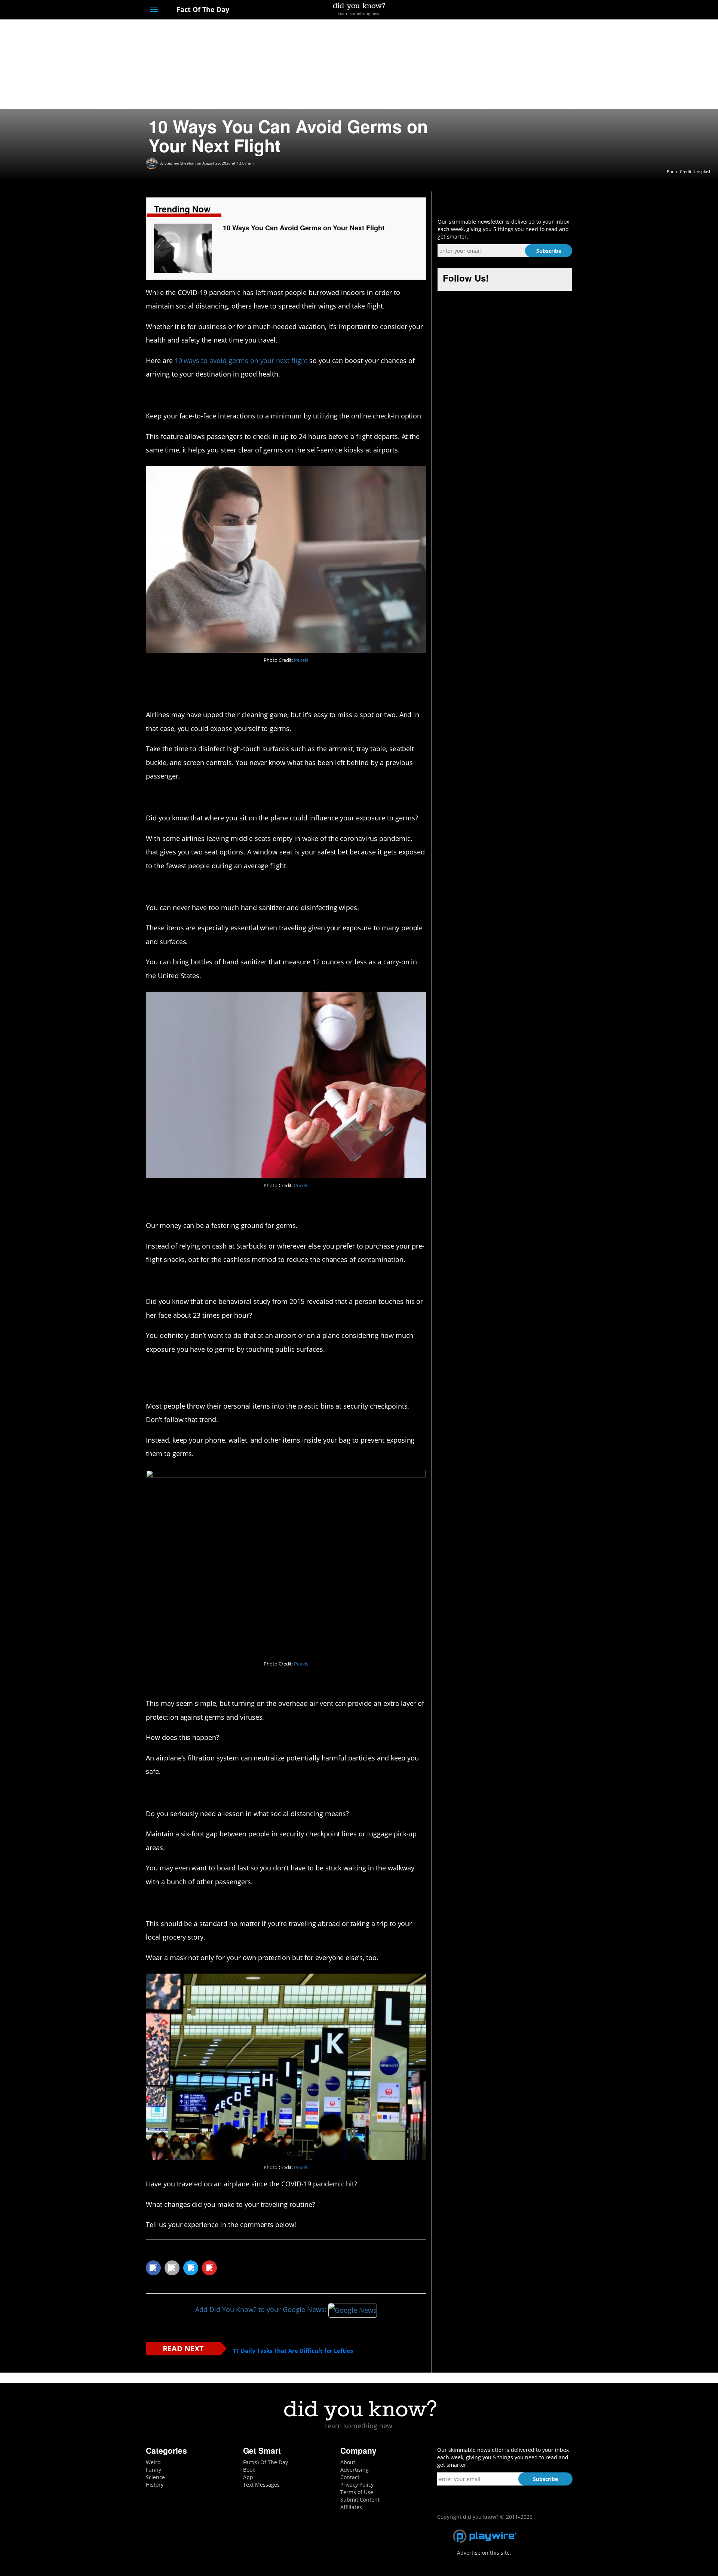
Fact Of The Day (202, 9)
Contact (350, 2477)
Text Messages (261, 2485)
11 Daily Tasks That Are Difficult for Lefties (293, 2351)
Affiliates (351, 2507)
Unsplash (703, 171)
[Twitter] (527, 10)
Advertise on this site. (484, 2553)
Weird (153, 2462)
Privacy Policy (357, 2485)
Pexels (301, 660)
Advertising (355, 2470)
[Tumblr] (555, 10)
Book (249, 2470)
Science (155, 2477)
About (348, 2462)
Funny (154, 2470)
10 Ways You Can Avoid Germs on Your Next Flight (304, 228)
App (248, 2477)
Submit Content (360, 2500)
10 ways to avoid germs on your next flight (241, 360)
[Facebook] (514, 10)
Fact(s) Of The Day (266, 2462)
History (155, 2485)
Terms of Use (357, 2492)
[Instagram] (541, 10)
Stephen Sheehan (180, 163)
